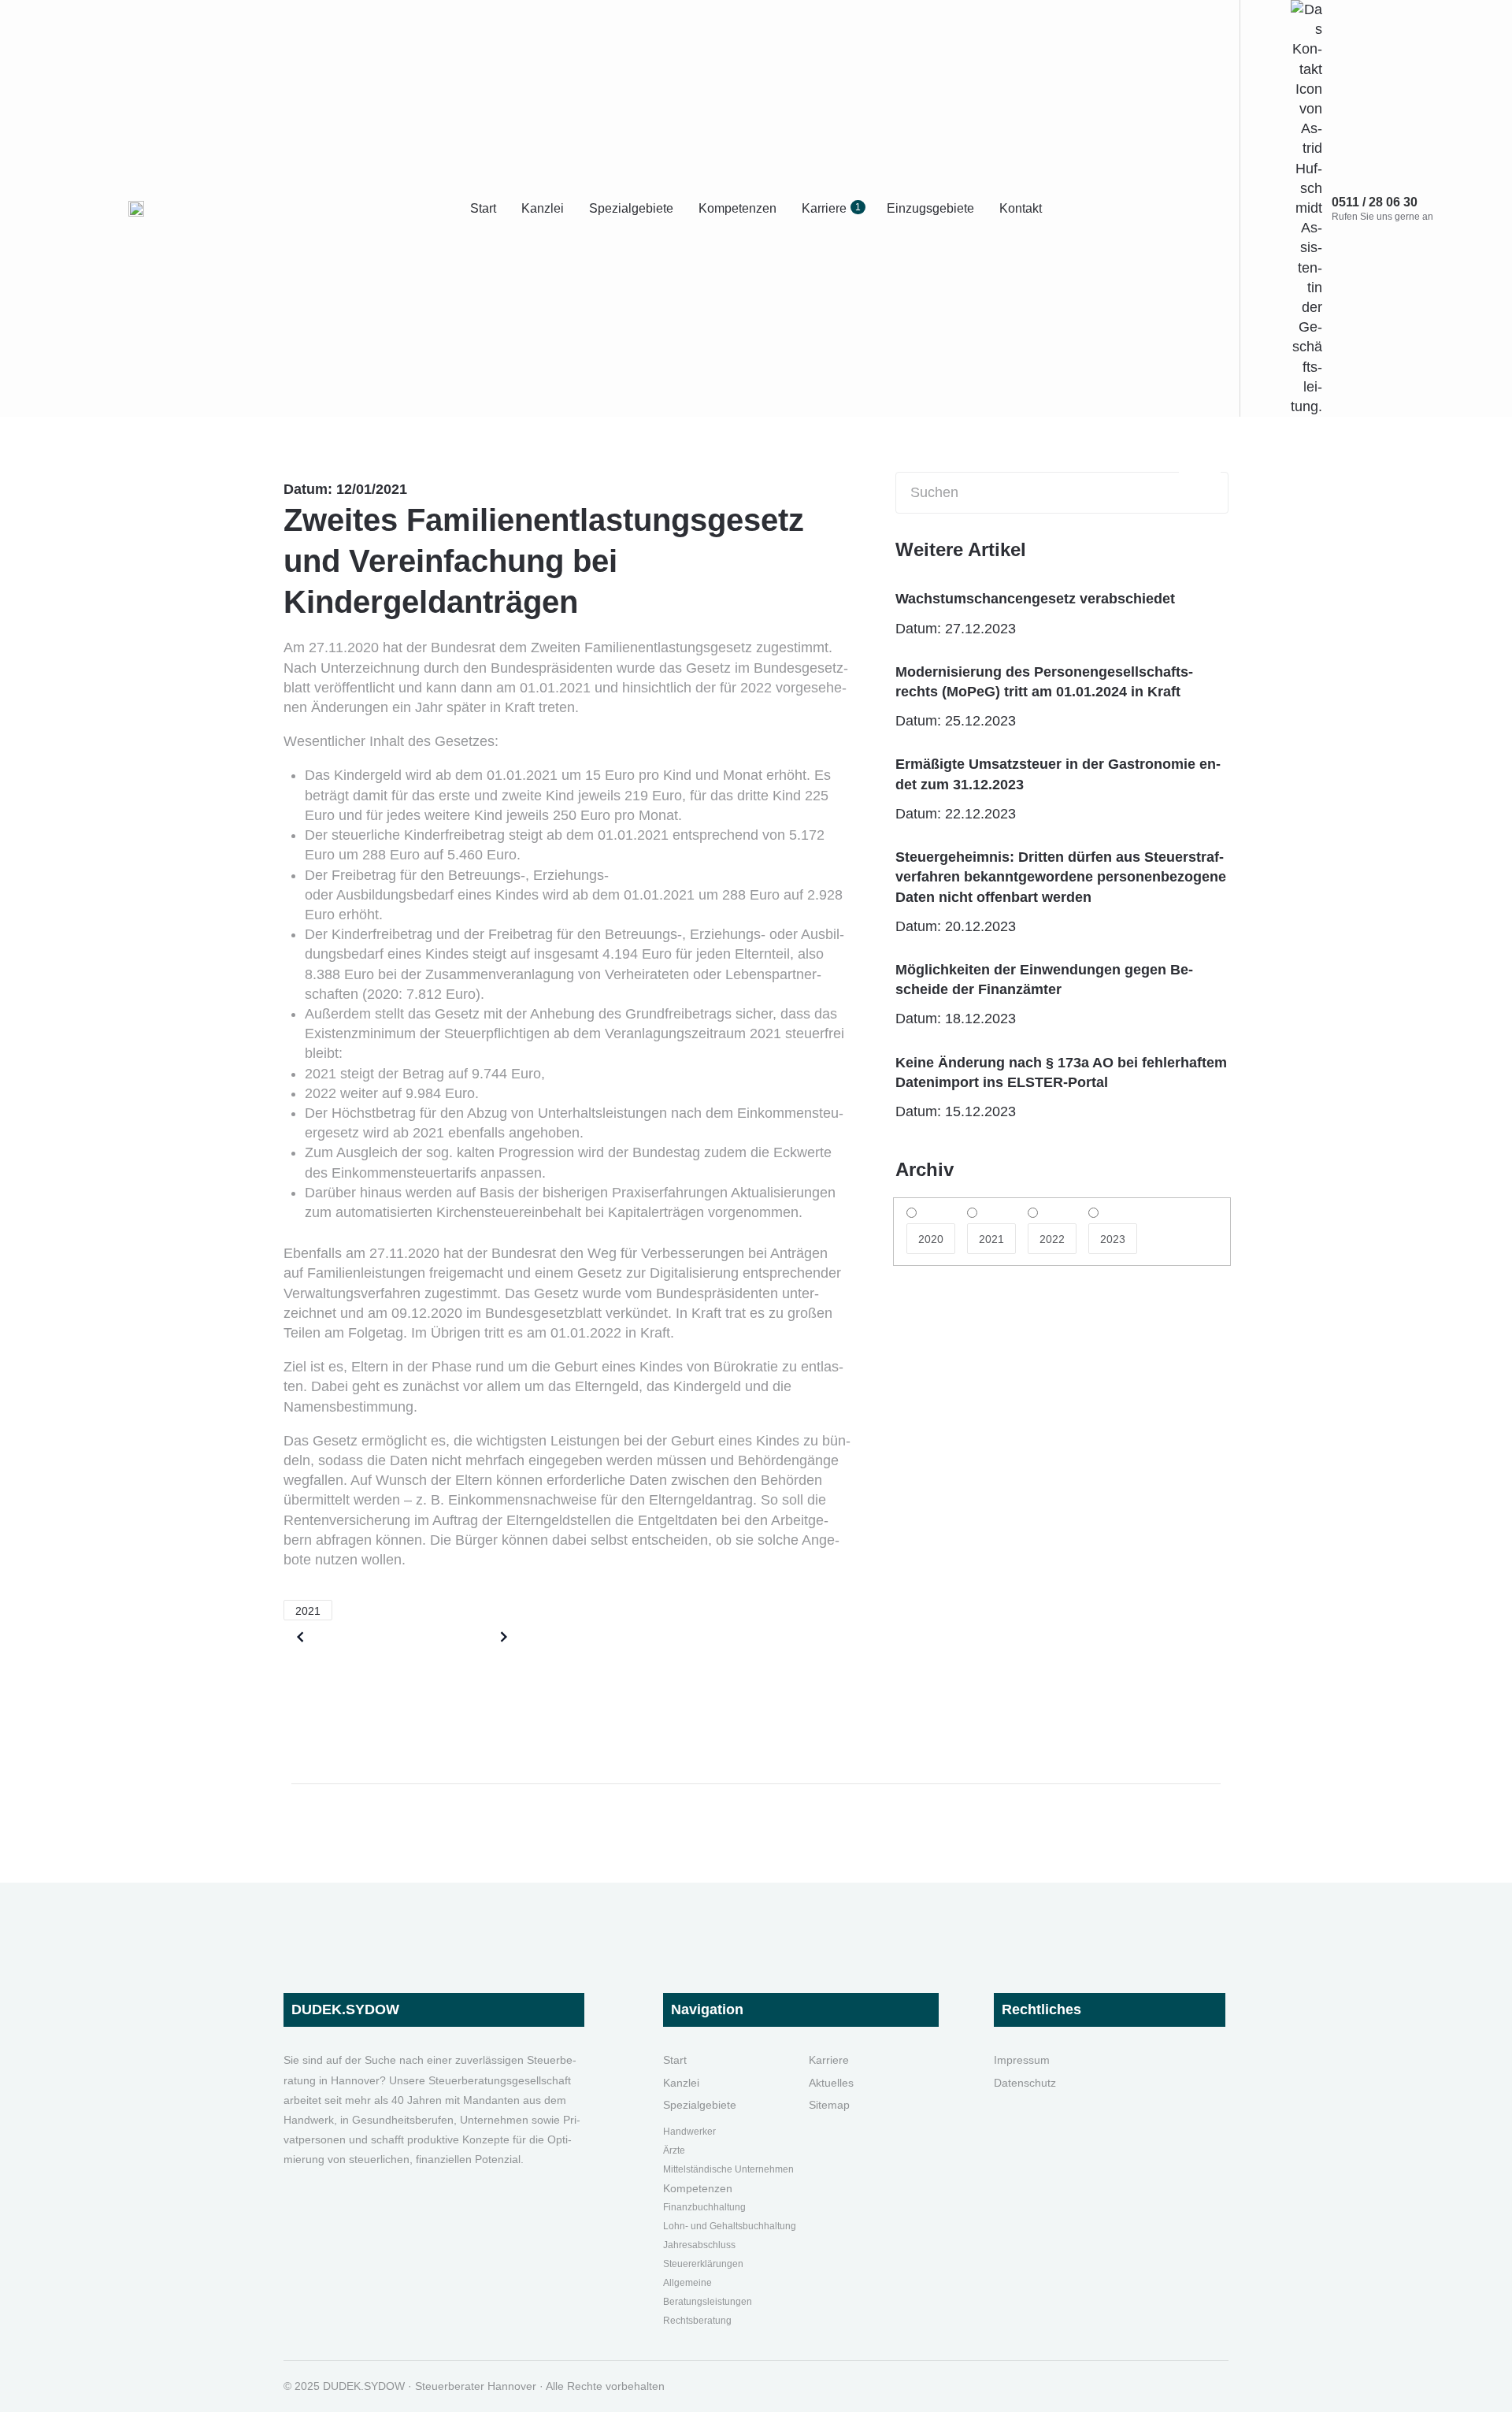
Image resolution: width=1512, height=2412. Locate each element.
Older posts (349, 1637)
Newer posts (452, 1637)
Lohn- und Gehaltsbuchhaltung (730, 2226)
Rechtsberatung (697, 2321)
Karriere (831, 208)
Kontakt (1021, 208)
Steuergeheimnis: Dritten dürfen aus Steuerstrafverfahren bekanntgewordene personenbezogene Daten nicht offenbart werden (1061, 877)
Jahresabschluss (699, 2245)
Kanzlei (543, 208)
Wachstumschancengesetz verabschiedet (1035, 599)
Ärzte (674, 2150)
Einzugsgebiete (930, 208)
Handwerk (685, 2132)
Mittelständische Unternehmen (728, 2169)
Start (483, 208)
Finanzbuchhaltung (704, 2207)
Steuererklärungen (703, 2264)
